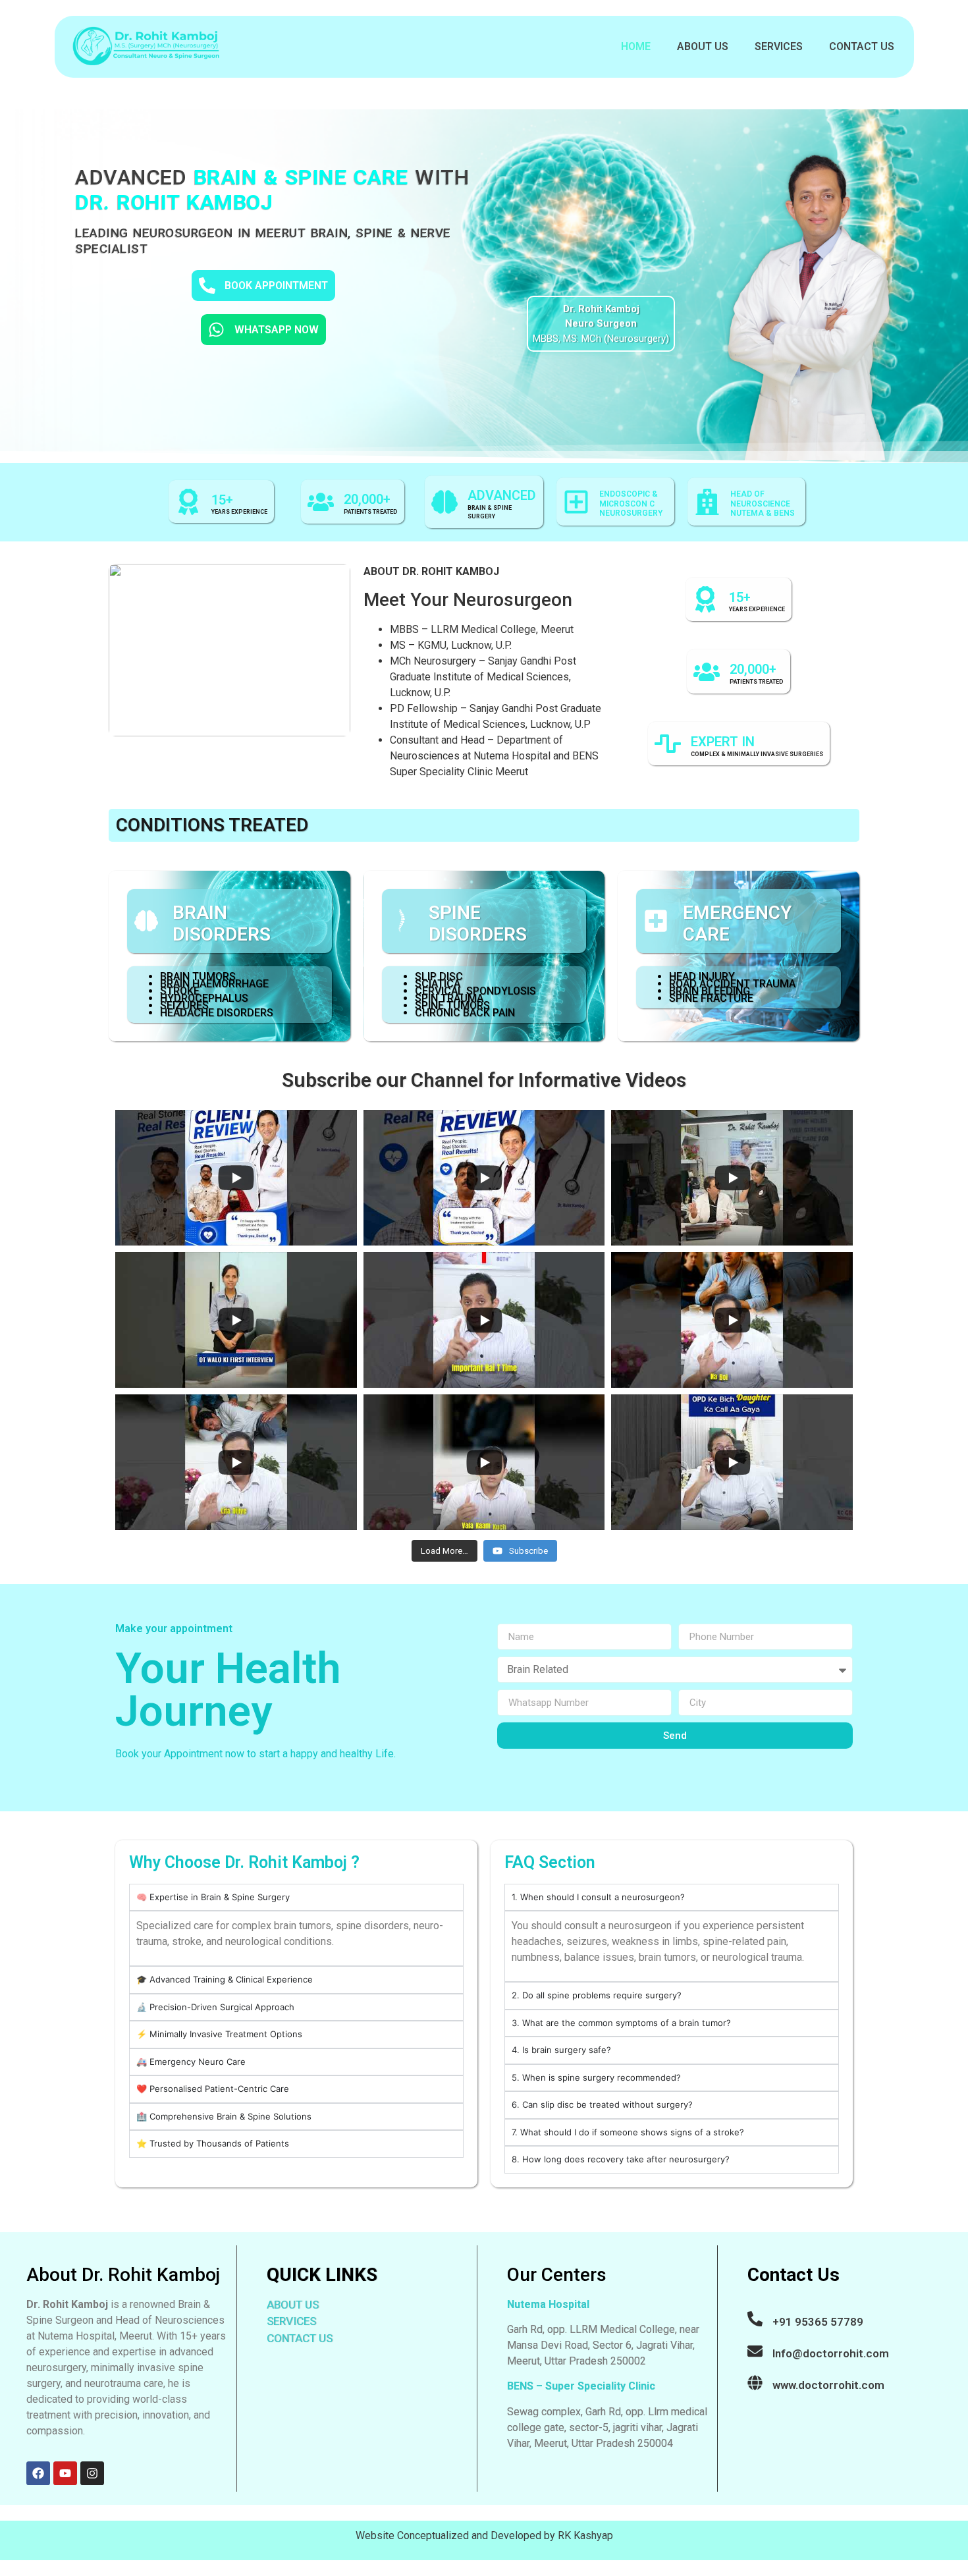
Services (779, 46)
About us (703, 46)
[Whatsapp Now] (216, 330)
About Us (293, 2305)
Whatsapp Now (277, 330)
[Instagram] (92, 2473)
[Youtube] (65, 2473)
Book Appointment (276, 286)
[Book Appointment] (207, 286)
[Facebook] (38, 2473)
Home (636, 46)
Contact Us (862, 46)
